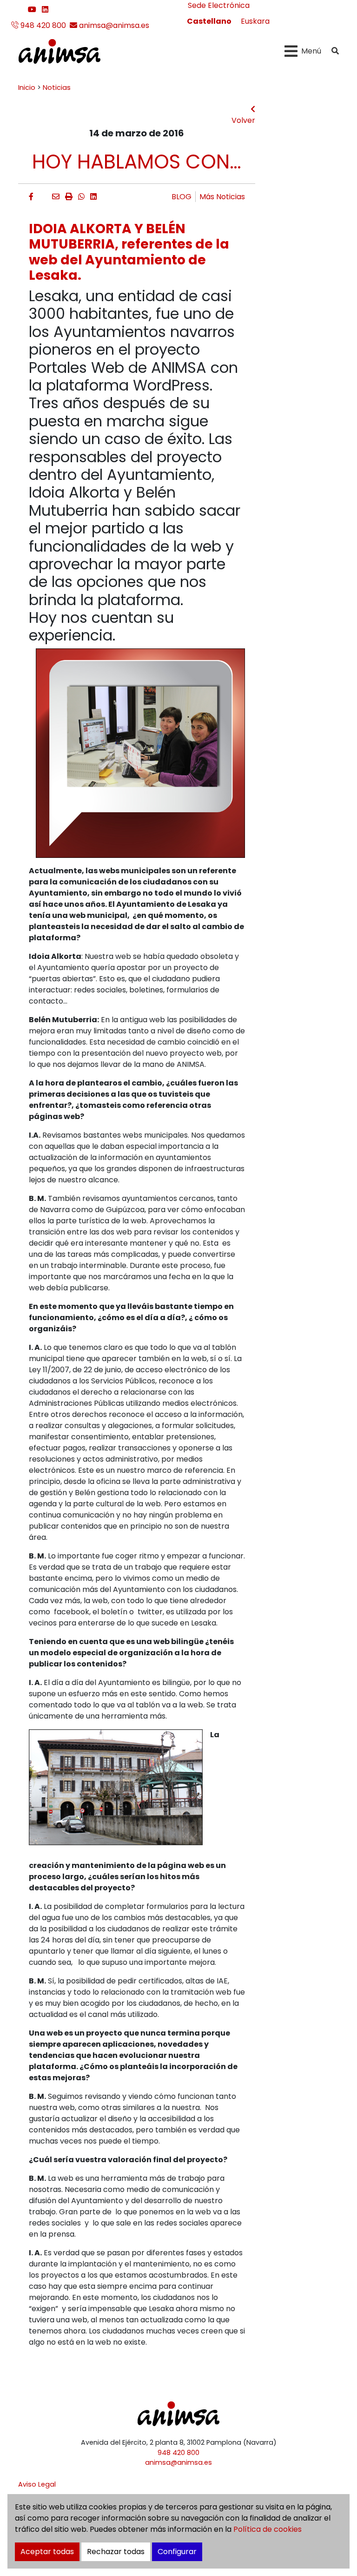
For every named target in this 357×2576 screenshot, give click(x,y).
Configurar (177, 2552)
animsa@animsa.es (113, 25)
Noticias (57, 88)
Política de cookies (268, 2529)
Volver (243, 120)
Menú (311, 51)
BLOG (182, 197)
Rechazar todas (116, 2552)
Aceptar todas (47, 2552)
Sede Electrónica (219, 5)
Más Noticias (222, 197)
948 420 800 (42, 25)
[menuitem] (209, 21)
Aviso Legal (37, 2484)
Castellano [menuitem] (209, 21)
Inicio (27, 88)
